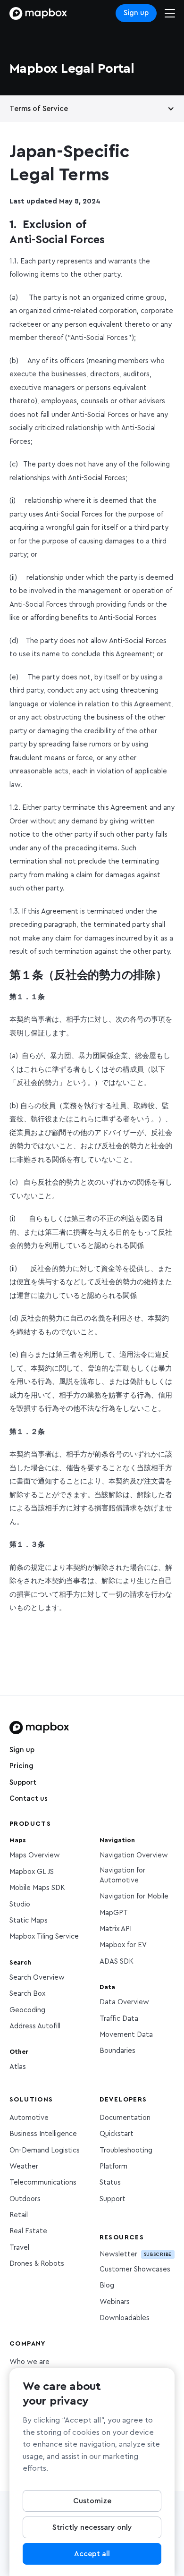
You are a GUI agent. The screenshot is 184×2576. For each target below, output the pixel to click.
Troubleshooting (126, 2150)
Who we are (29, 2362)
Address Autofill (35, 2026)
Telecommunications (43, 2182)
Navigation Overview (134, 1855)
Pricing (21, 1766)
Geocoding (27, 2010)
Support (23, 1783)
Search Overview (37, 1978)
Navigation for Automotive (122, 1875)
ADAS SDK (117, 1962)
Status (110, 2182)
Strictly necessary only (92, 2527)
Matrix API (116, 1929)
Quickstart (117, 2134)
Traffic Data (119, 2019)
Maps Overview (35, 1855)
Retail (19, 2215)
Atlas (18, 2067)
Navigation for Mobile (134, 1896)
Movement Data (126, 2035)
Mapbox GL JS (32, 1872)
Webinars (115, 2302)
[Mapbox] (38, 13)
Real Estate (28, 2231)
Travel (19, 2248)
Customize (92, 2501)
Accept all (92, 2554)
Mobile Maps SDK (37, 1888)
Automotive (29, 2118)
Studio (20, 1904)
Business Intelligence (43, 2134)
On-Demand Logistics (45, 2150)
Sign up (136, 13)
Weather (24, 2166)
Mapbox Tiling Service (44, 1936)
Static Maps (29, 1920)
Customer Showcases (135, 2269)
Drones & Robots (37, 2264)
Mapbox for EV (123, 1945)
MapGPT (114, 1913)
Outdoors (25, 2199)
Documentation (125, 2118)
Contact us (29, 1799)
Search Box (27, 1994)
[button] (92, 109)
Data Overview (124, 2002)
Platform (113, 2166)
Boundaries (117, 2051)
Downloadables (125, 2318)
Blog (107, 2285)
